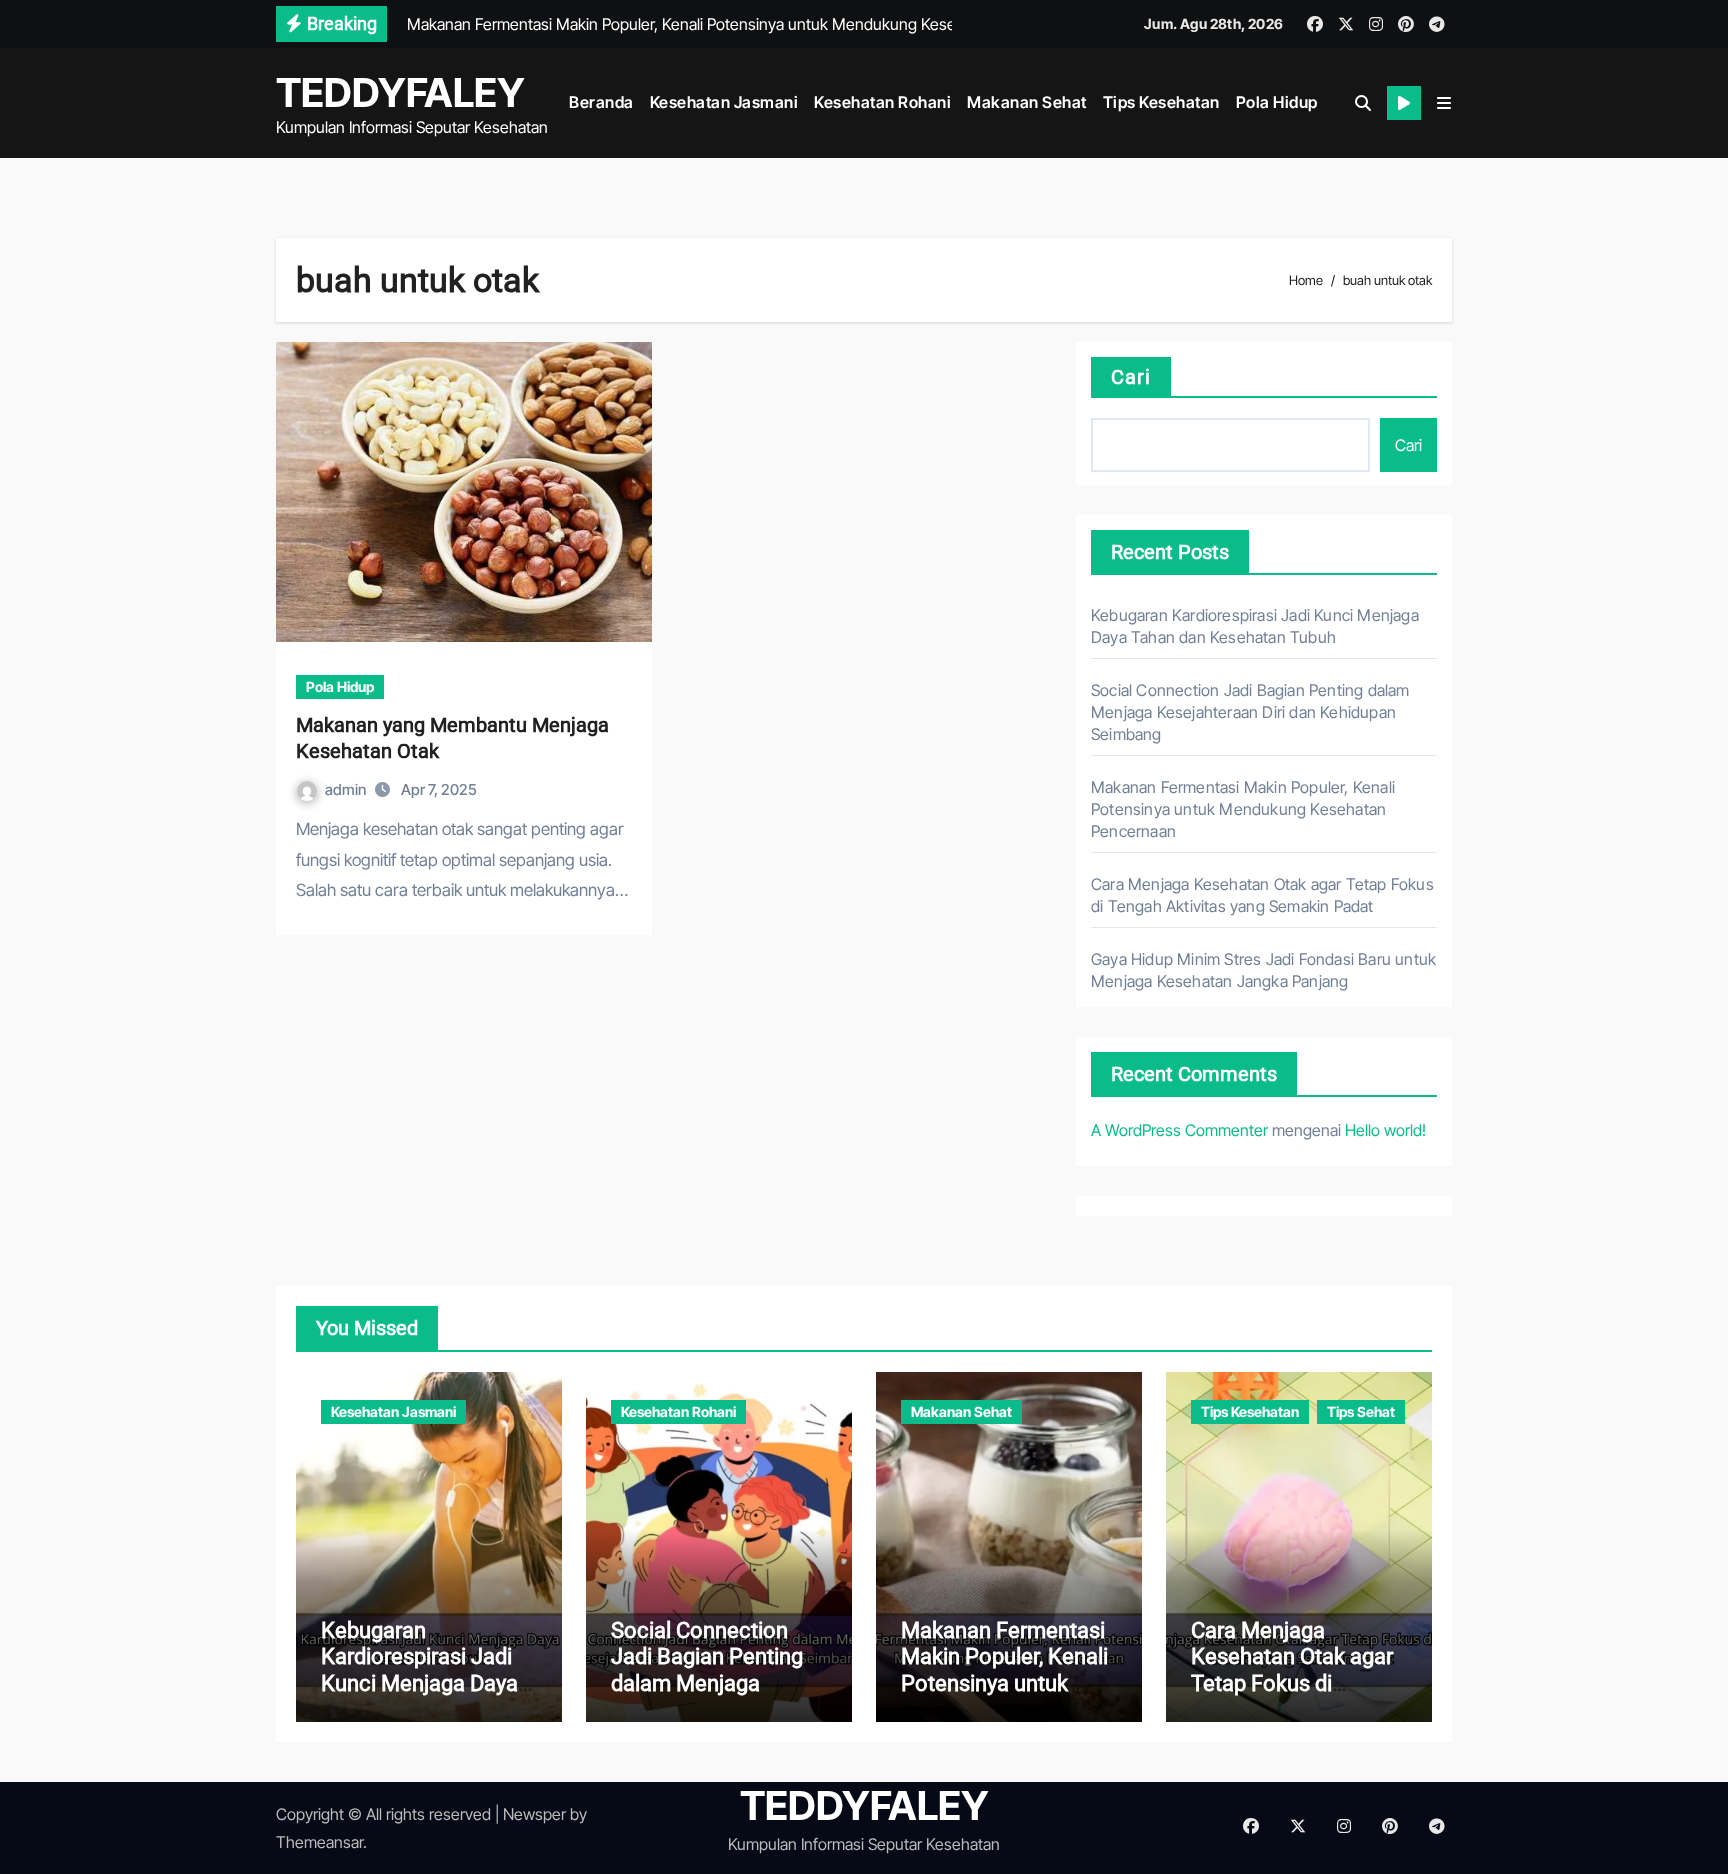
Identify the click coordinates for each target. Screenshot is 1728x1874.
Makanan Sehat (1027, 102)
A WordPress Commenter (1179, 1130)
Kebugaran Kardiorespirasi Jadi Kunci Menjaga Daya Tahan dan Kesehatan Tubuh (426, 1683)
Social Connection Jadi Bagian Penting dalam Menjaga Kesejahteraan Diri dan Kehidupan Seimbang (1250, 712)
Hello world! (1385, 1130)
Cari (1131, 377)
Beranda (601, 102)
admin (347, 789)
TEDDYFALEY (400, 92)
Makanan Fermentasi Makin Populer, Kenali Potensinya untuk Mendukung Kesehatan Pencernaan (1243, 809)
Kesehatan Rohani (882, 102)
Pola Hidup (1277, 102)
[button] (1444, 103)
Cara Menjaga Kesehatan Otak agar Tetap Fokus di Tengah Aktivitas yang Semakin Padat (1296, 1683)
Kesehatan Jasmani (724, 102)
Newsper (534, 1814)
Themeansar (319, 1842)
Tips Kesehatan (1161, 102)
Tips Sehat (1361, 1411)
